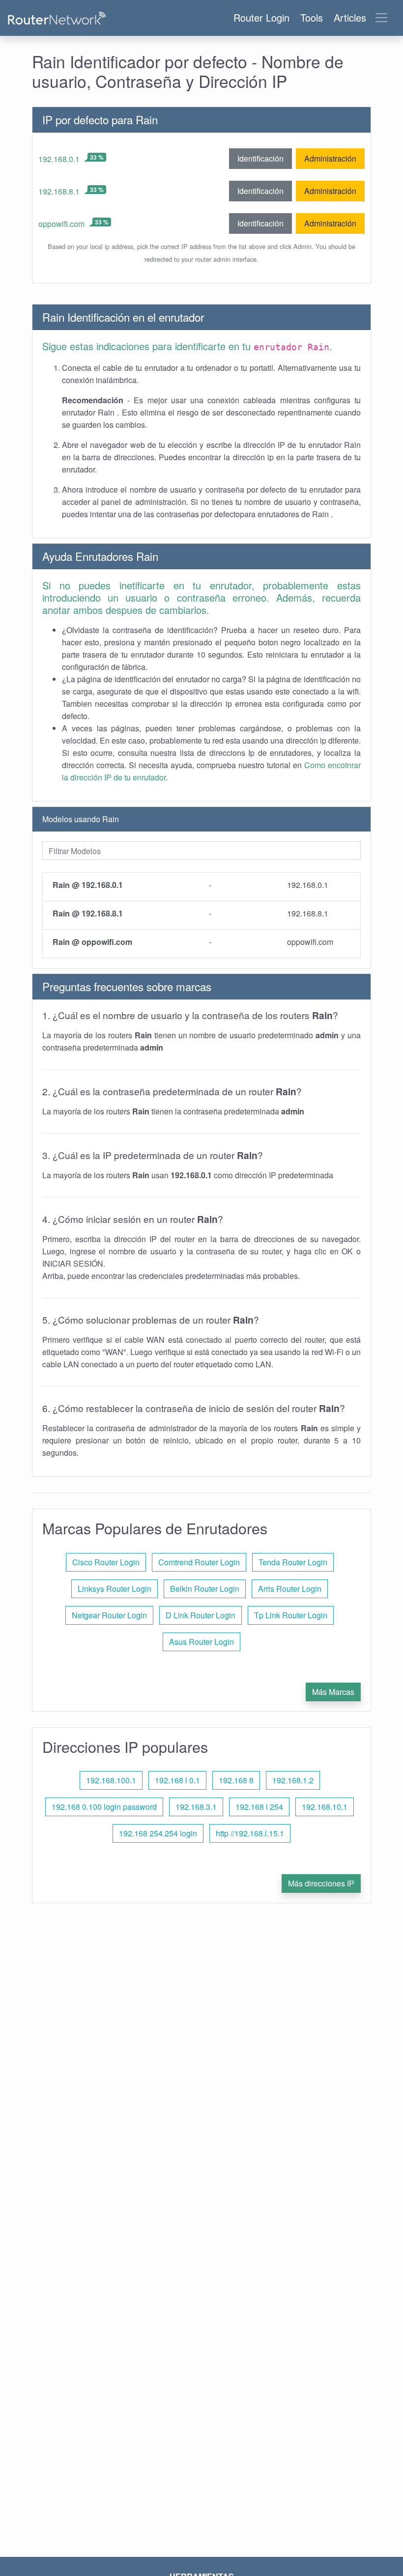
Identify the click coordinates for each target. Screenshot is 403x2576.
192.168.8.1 (59, 191)
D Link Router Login (201, 1615)
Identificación (260, 158)
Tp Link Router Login (291, 1615)
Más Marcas (333, 1692)
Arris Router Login (290, 1589)
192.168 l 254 (259, 1807)
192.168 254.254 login (158, 1833)
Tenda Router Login (293, 1562)
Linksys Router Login (115, 1589)
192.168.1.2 (293, 1780)
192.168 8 (236, 1780)
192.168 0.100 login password (104, 1807)
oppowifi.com (61, 224)
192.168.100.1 (111, 1780)
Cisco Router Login (106, 1562)
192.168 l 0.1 (177, 1780)
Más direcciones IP (321, 1883)
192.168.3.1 (196, 1807)
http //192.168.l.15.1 (250, 1833)
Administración (330, 158)
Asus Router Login (201, 1642)
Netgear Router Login (109, 1615)
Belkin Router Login (205, 1589)
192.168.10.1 (325, 1807)
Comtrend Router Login (199, 1562)
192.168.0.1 (59, 159)
